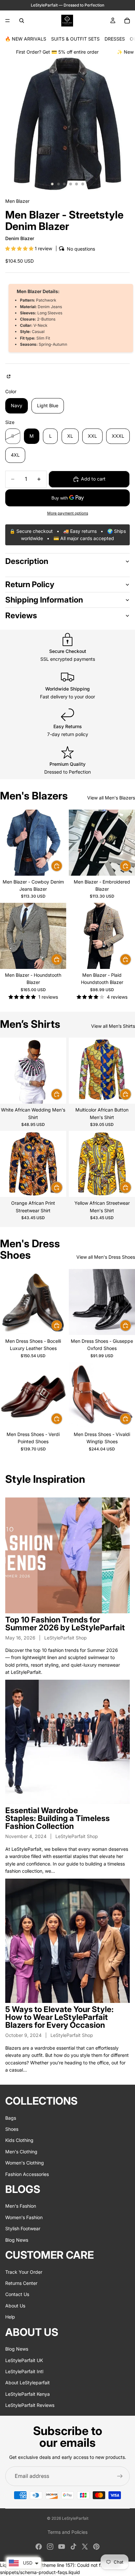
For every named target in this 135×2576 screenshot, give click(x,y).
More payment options (68, 513)
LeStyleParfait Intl (24, 2371)
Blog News (17, 2240)
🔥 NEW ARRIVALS (26, 39)
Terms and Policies (67, 2532)
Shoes (12, 2129)
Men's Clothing (21, 2152)
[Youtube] (62, 2547)
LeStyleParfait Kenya (28, 2394)
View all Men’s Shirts (113, 1026)
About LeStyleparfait (28, 2383)
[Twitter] (85, 2547)
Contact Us (17, 2294)
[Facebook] (39, 2547)
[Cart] (127, 21)
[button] (20, 248)
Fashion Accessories (27, 2174)
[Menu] (8, 21)
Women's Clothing (25, 2163)
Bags (11, 2118)
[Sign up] (120, 2476)
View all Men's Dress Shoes (106, 1257)
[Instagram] (50, 2547)
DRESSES (115, 39)
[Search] (22, 21)
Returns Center (21, 2283)
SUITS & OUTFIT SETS (75, 39)
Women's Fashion (24, 2217)
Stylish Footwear (23, 2228)
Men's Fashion (21, 2206)
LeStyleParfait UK (24, 2360)
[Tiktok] (73, 2547)
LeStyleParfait (75, 2518)
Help (10, 2317)
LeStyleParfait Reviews (30, 2405)
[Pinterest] (96, 2547)
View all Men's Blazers (111, 798)
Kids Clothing (19, 2140)
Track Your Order (24, 2272)
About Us (15, 2306)
